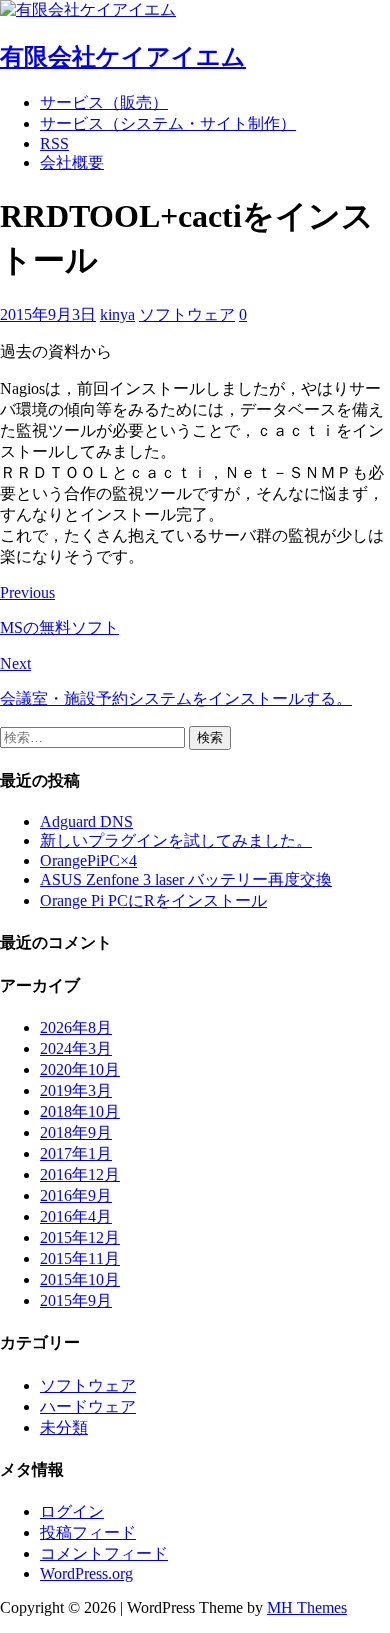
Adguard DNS (86, 821)
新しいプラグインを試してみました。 (176, 840)
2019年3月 (76, 1090)
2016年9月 (76, 1195)
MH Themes (307, 1607)
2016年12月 (80, 1174)
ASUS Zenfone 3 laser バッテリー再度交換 (186, 879)
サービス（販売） (104, 102)
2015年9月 (76, 1300)
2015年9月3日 (48, 314)
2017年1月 (76, 1153)
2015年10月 (80, 1279)
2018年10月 (80, 1111)
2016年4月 (76, 1216)
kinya (117, 314)
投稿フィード (88, 1532)
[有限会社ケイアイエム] (88, 9)
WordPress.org (86, 1573)
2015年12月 (80, 1237)
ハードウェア (88, 1406)
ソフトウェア (187, 314)
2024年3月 (76, 1048)
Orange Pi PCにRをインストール (153, 900)
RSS (54, 143)
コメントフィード (104, 1553)
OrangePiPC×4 (88, 860)
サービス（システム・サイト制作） (168, 123)
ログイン (72, 1511)
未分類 (64, 1427)
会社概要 (72, 162)
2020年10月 (80, 1069)
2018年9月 (76, 1132)
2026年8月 (76, 1027)
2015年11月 (80, 1258)
